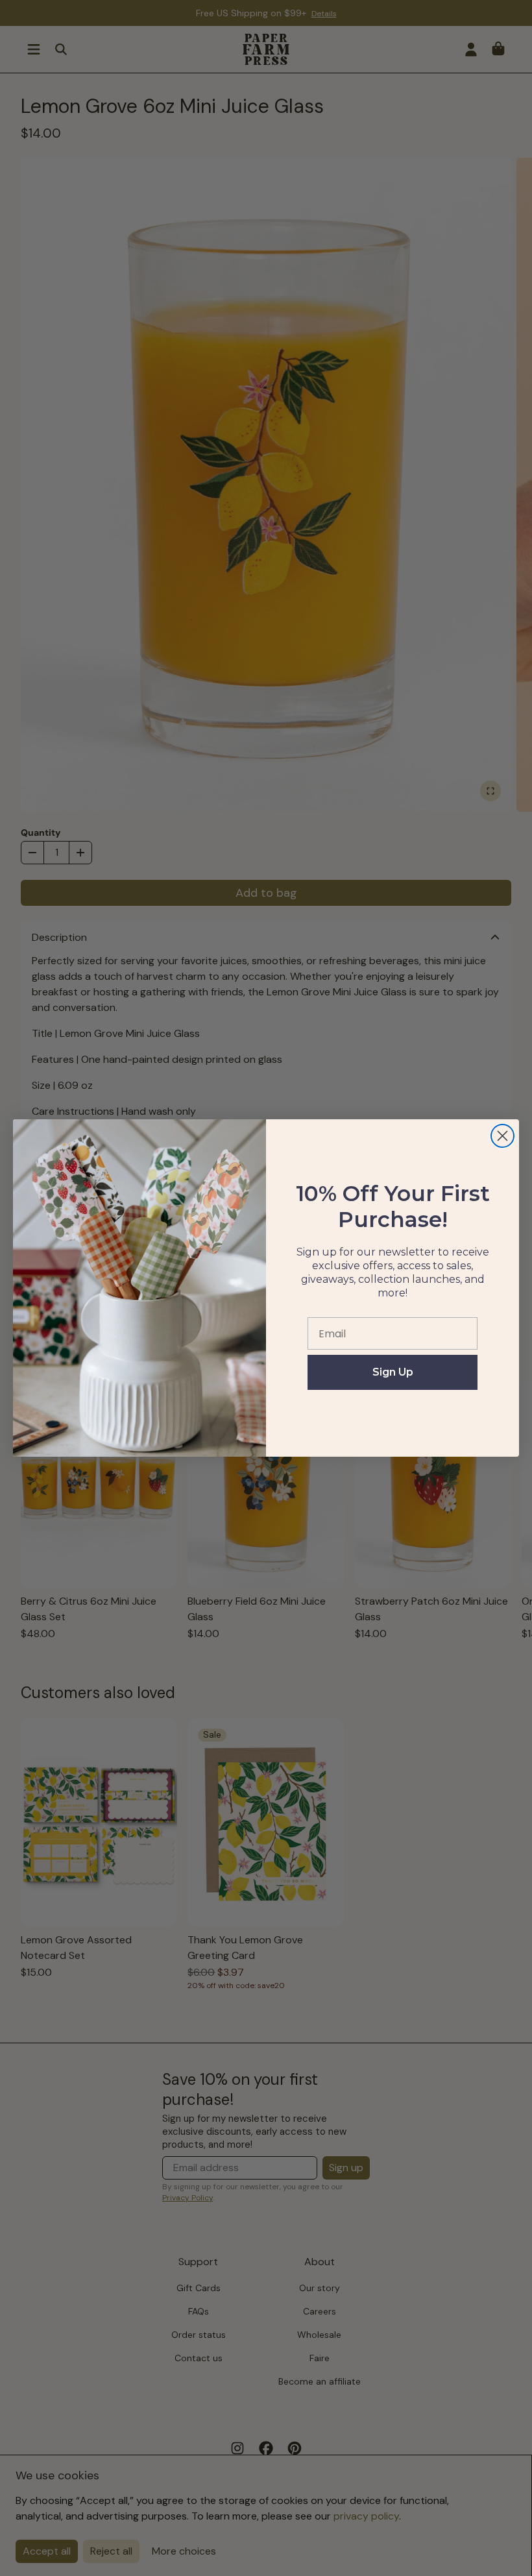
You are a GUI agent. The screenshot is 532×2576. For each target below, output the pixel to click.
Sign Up (393, 1372)
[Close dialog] (502, 1136)
